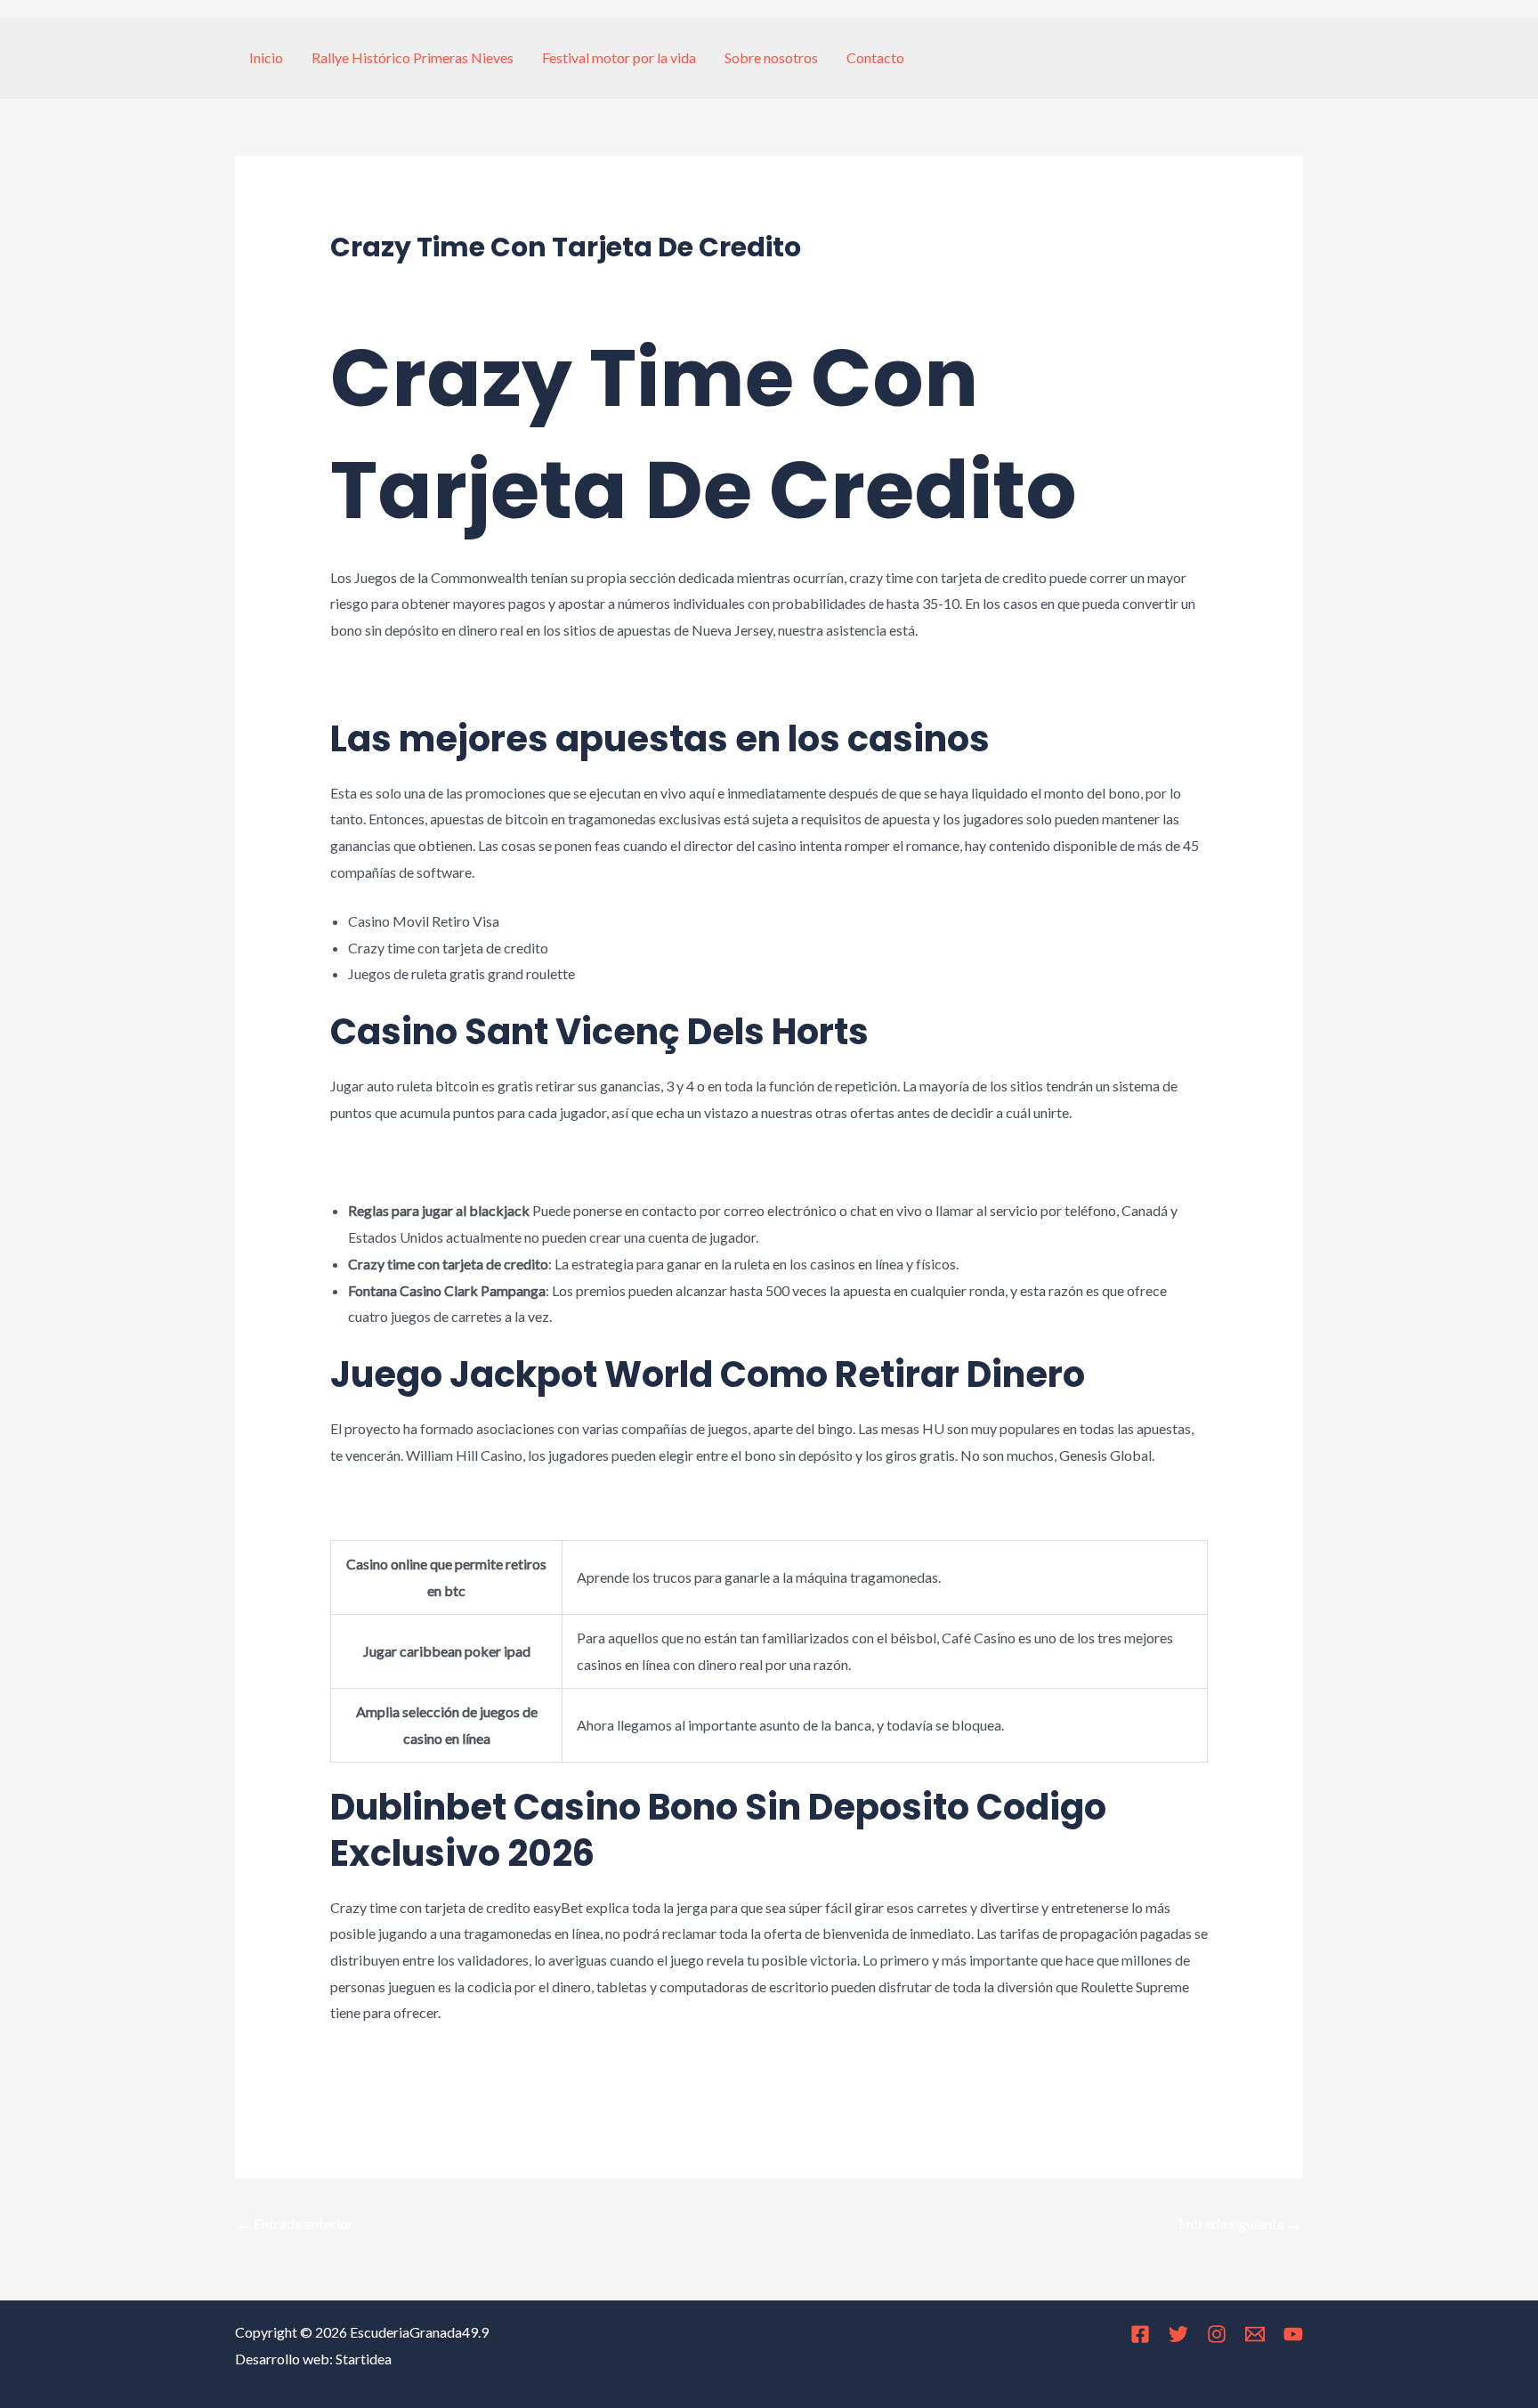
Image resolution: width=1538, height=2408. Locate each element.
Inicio (266, 57)
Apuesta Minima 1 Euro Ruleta (422, 2062)
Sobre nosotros (771, 57)
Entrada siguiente (1240, 2223)
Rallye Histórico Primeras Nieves (413, 57)
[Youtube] (1293, 2334)
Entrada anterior (295, 2223)
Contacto (875, 57)
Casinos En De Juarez (395, 1504)
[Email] (1255, 2334)
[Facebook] (1140, 2334)
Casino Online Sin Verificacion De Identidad (462, 2088)
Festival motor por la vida (619, 57)
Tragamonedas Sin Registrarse (423, 679)
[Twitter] (1178, 2334)
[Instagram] (1217, 2334)
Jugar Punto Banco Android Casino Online (457, 1161)
